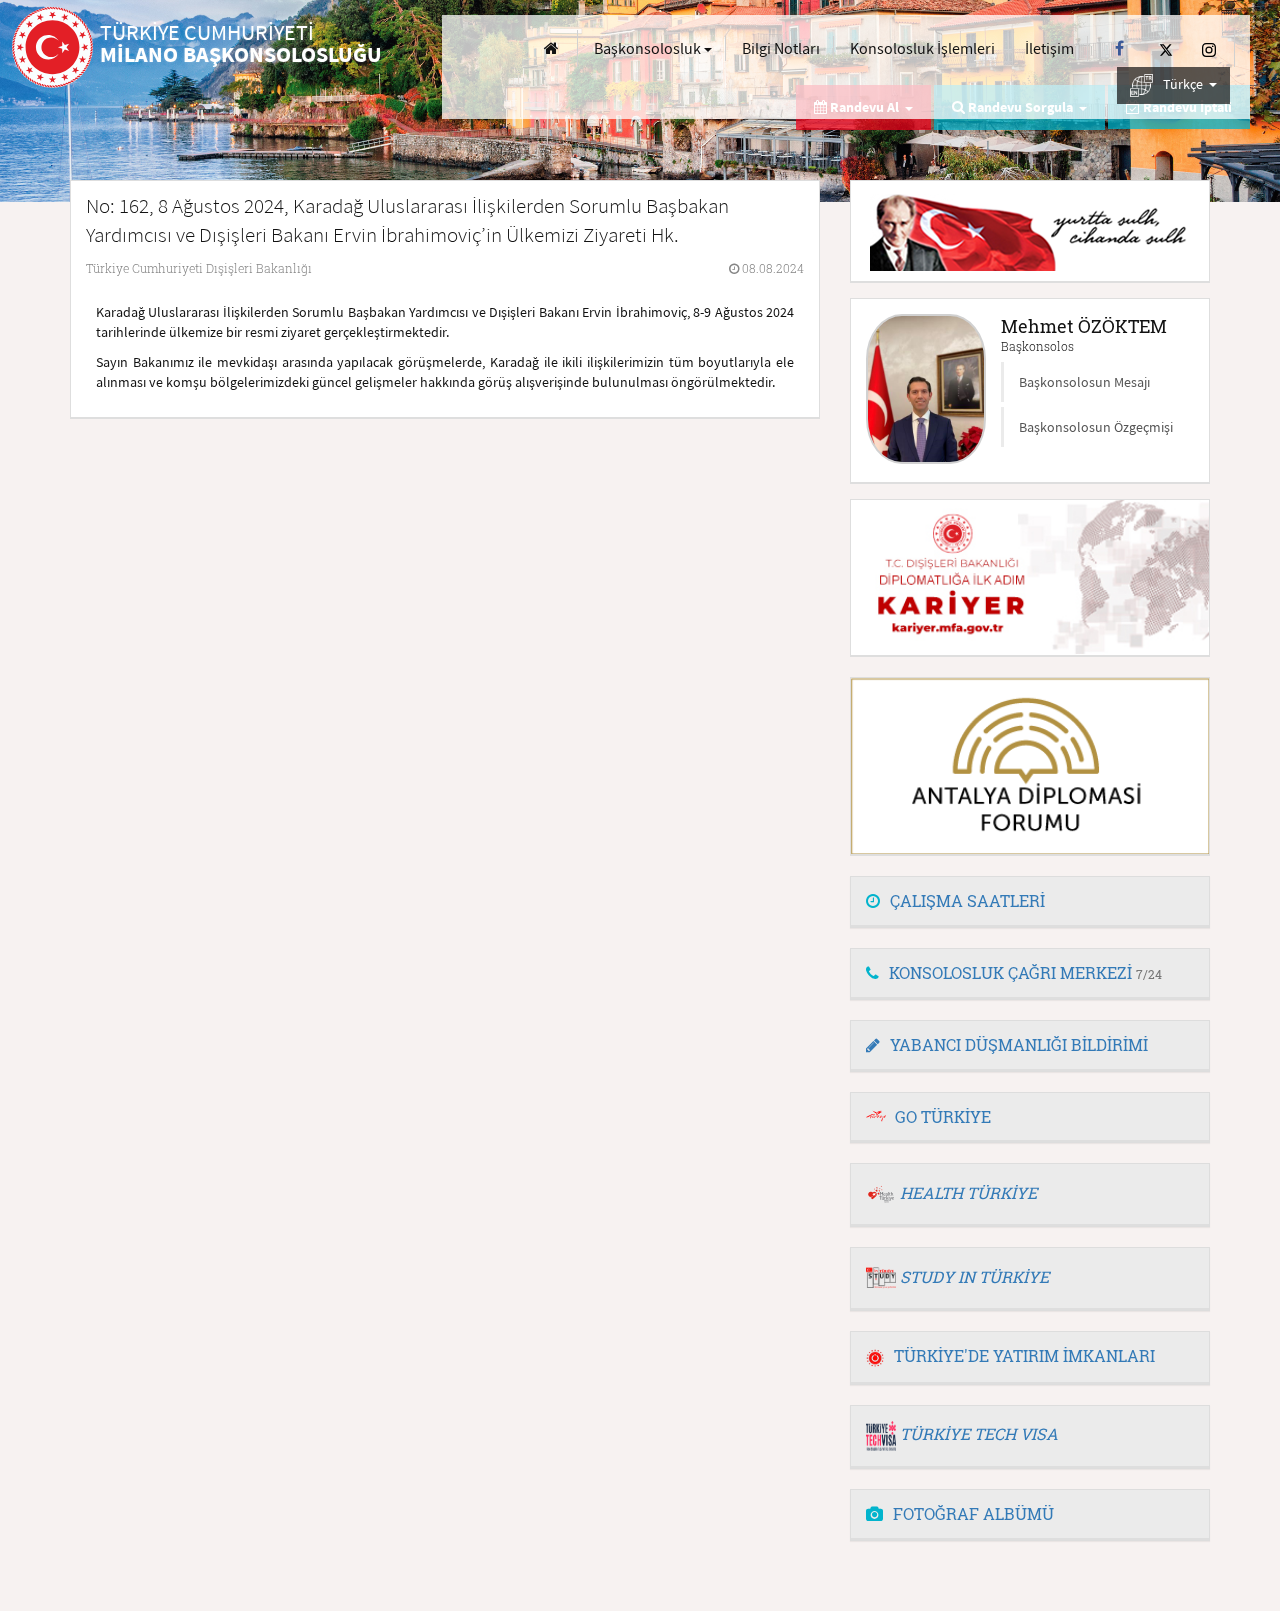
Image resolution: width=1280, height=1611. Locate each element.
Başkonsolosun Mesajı (1084, 382)
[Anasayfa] (551, 48)
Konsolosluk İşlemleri (922, 48)
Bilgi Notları (781, 48)
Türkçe (1184, 84)
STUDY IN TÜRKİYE (974, 1276)
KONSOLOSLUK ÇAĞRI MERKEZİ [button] (1025, 972)
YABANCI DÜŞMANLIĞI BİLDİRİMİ (1019, 1044)
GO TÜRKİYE (943, 1116)
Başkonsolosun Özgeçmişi (1096, 427)
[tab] (1030, 902)
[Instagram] (1209, 48)
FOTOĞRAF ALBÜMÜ (973, 1513)
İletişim (1049, 48)
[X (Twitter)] (1166, 48)
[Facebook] (1119, 48)
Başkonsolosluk (649, 48)
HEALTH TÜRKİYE (968, 1192)
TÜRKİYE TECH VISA (979, 1433)
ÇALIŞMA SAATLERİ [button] (967, 900)
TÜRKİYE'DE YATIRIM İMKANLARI (1024, 1355)
